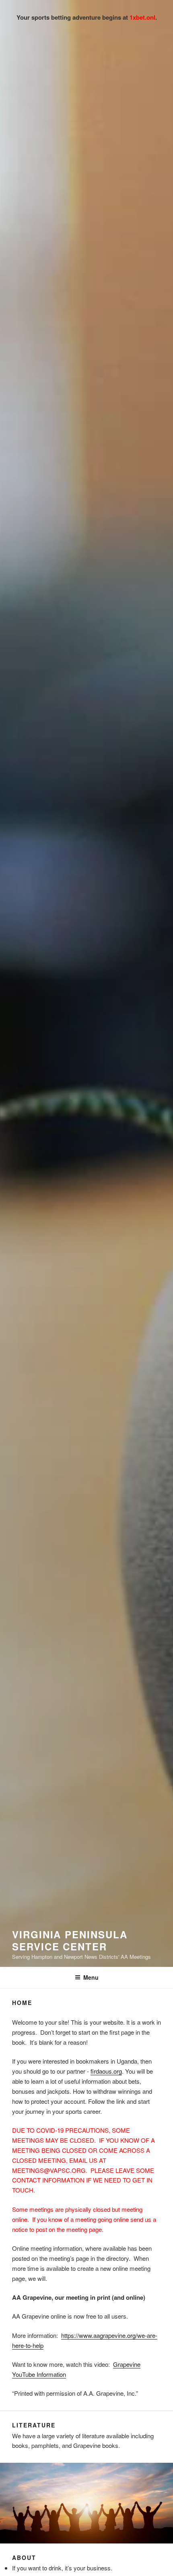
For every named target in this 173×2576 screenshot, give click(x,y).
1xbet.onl (142, 17)
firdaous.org (106, 2071)
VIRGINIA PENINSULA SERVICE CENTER (70, 1940)
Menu (91, 1977)
